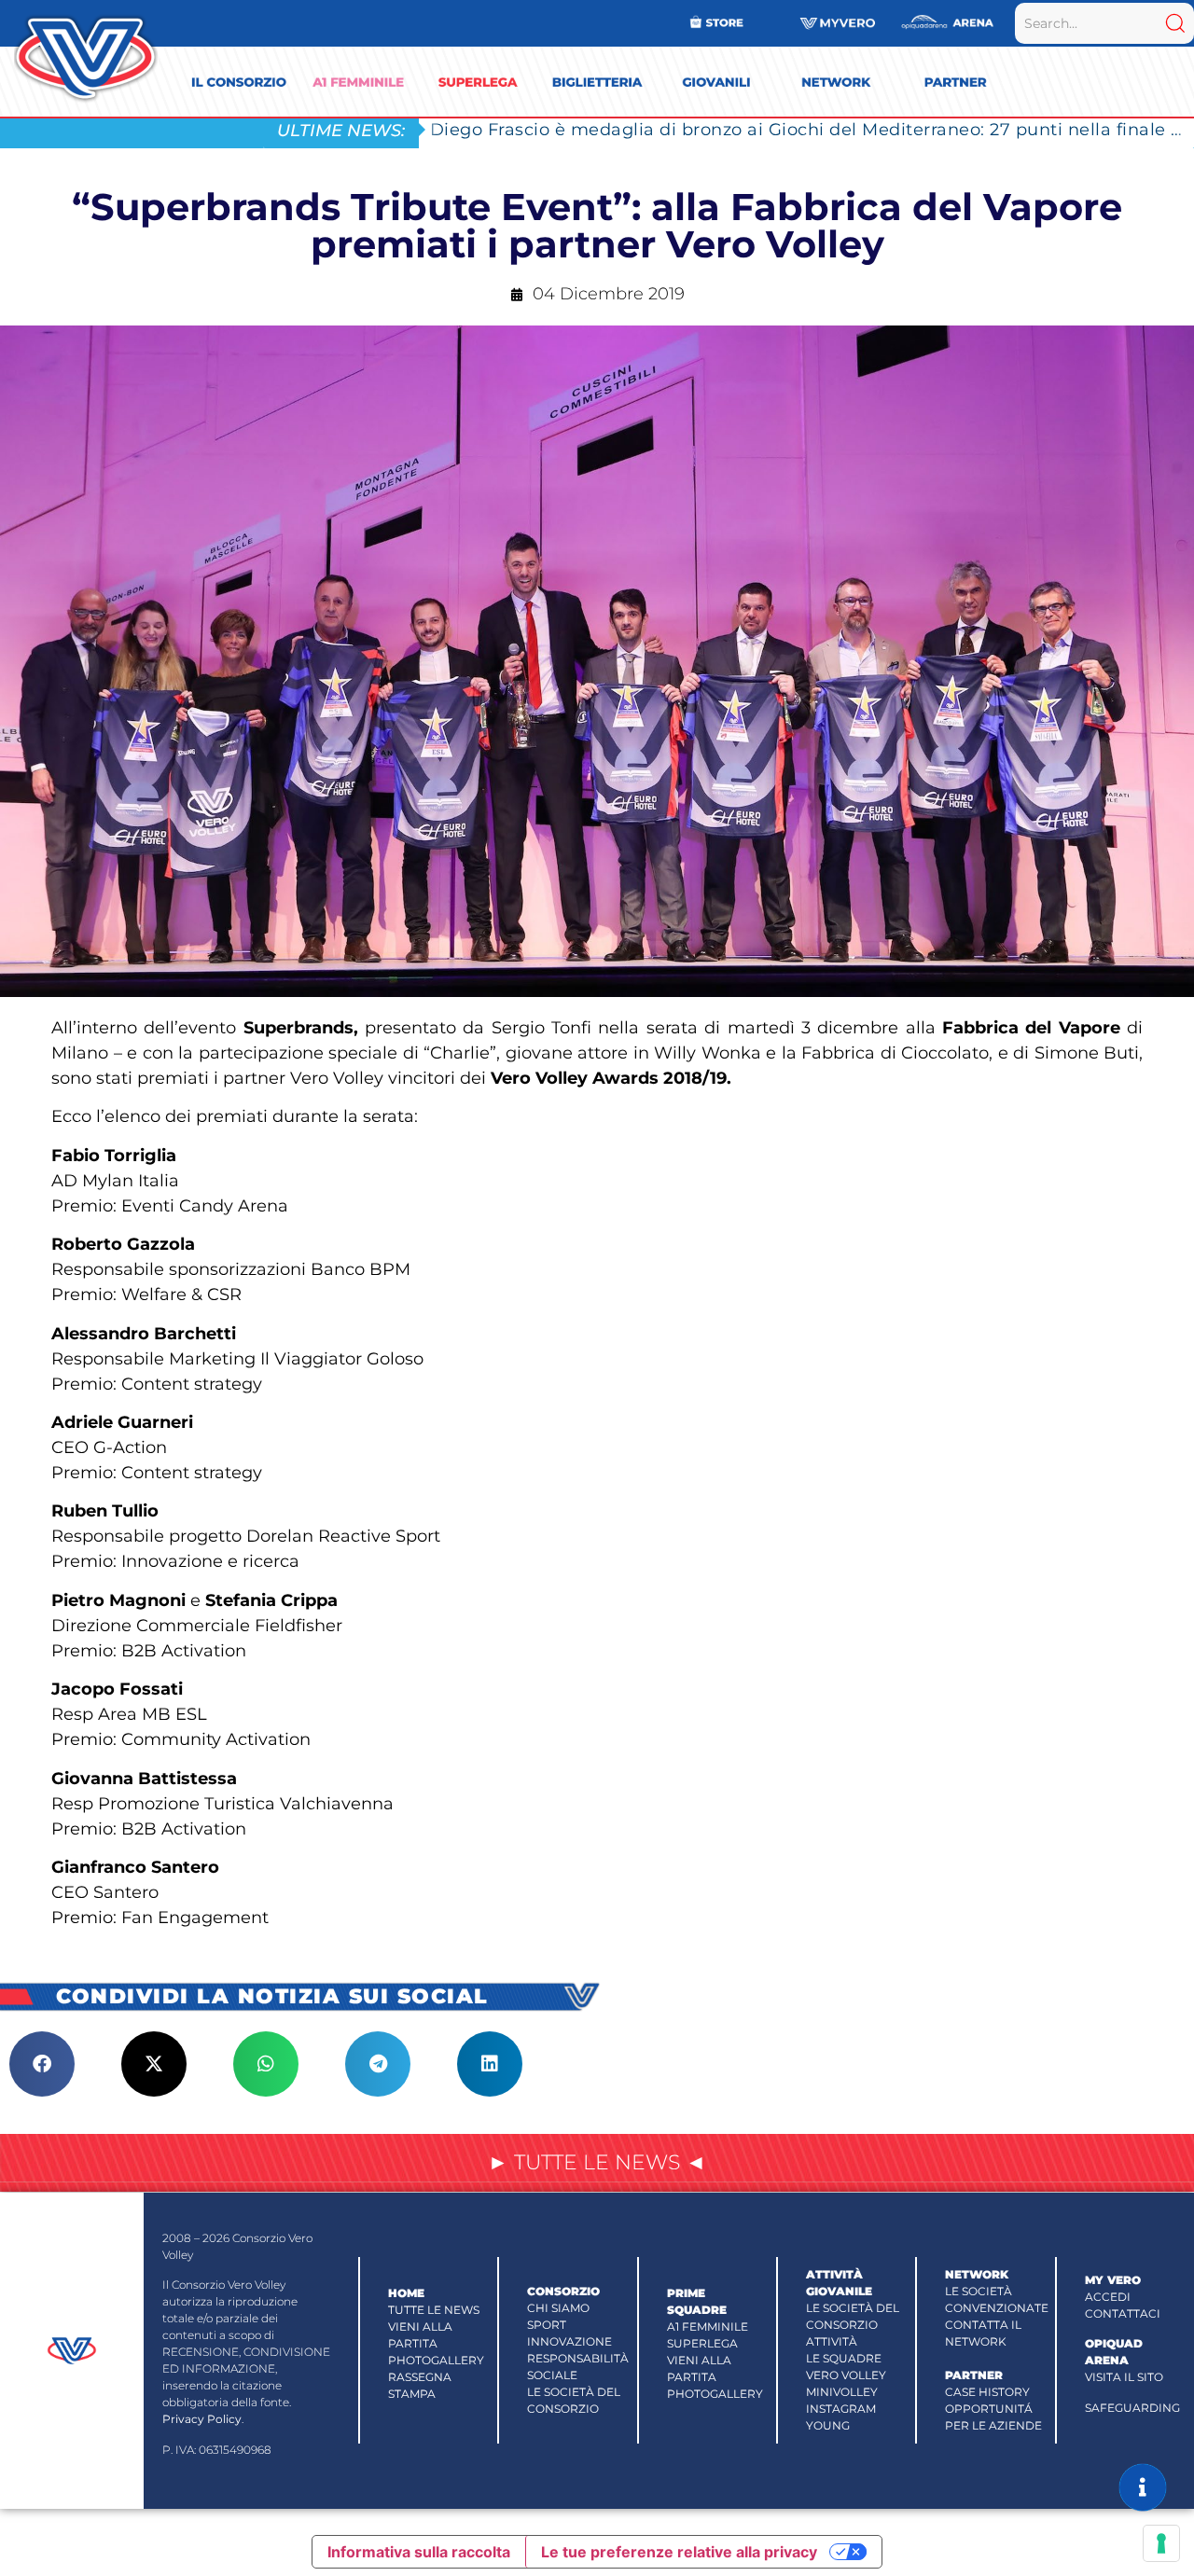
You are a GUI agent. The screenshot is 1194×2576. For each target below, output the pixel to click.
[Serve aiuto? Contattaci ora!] (1143, 2487)
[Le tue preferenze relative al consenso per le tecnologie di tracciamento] (1161, 2543)
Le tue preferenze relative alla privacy (679, 2552)
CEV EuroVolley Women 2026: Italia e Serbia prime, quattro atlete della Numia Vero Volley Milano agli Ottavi (812, 129)
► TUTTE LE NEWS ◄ (597, 2162)
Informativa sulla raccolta (419, 2552)
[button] (42, 2064)
